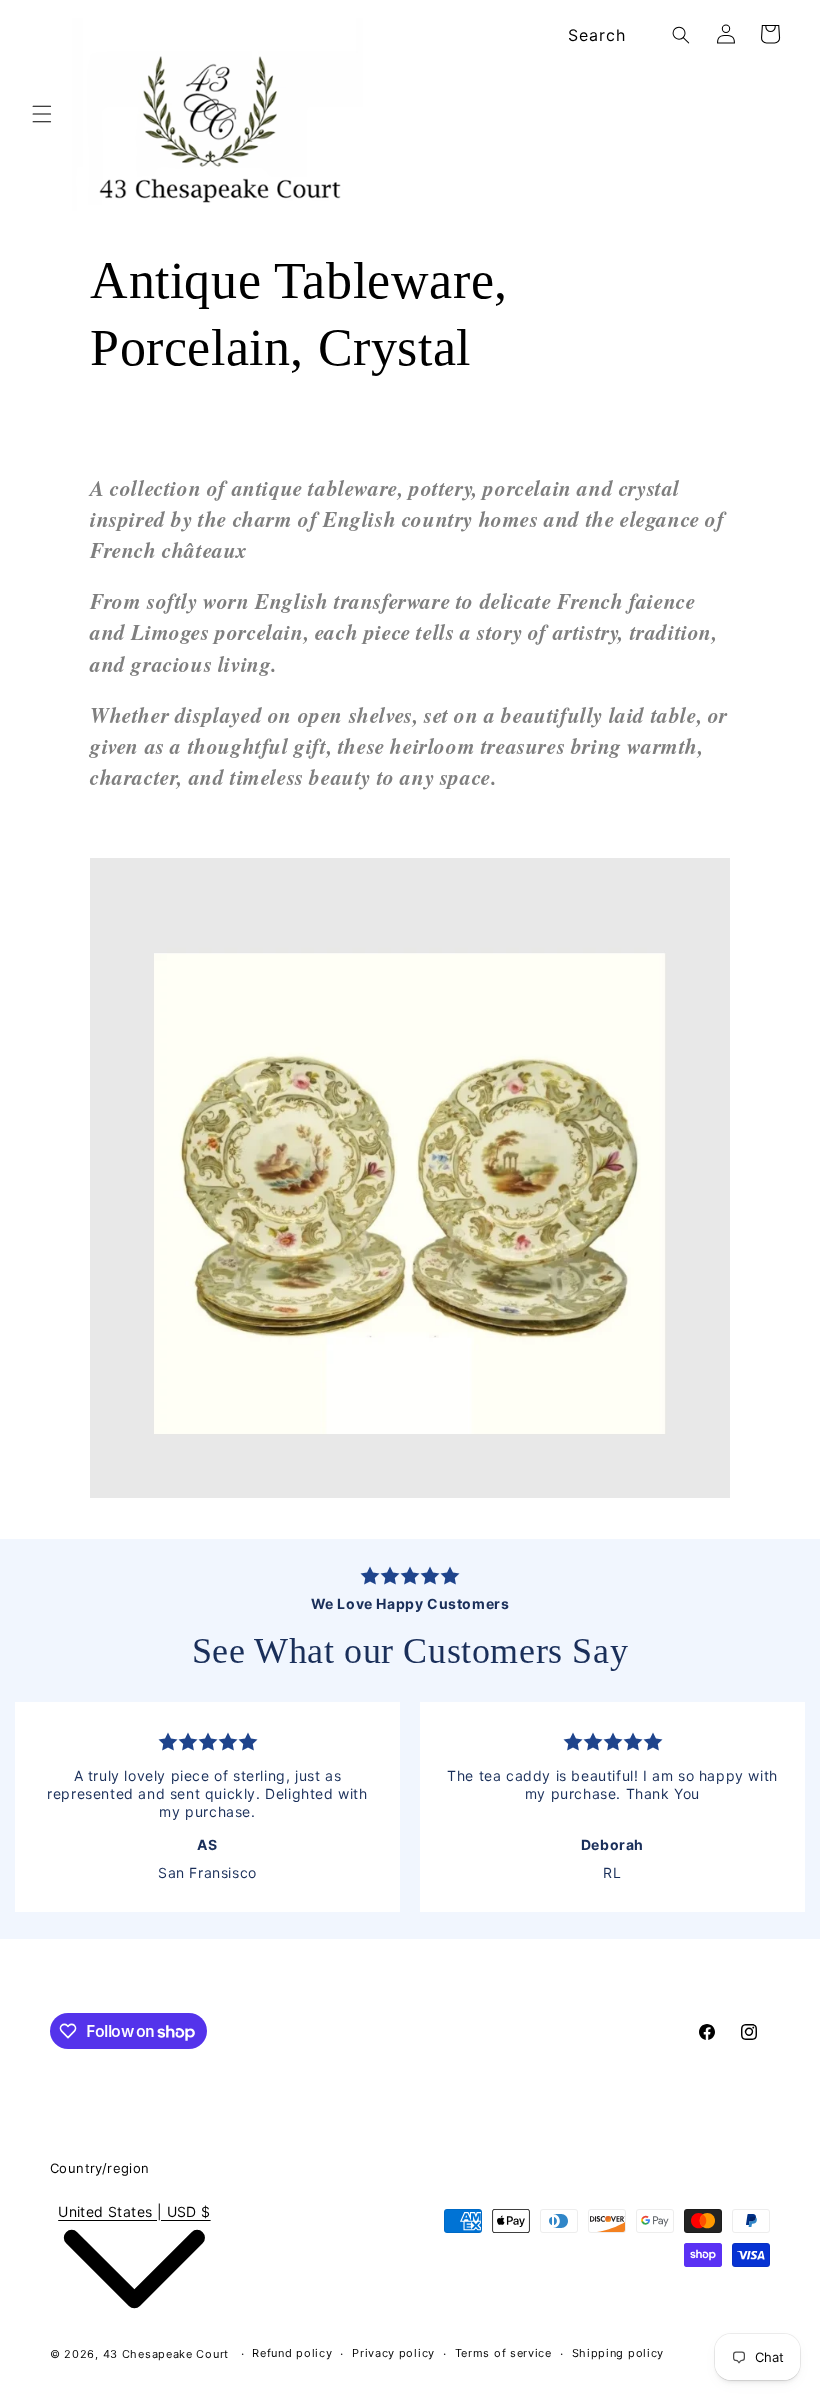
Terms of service (503, 2353)
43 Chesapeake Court (166, 2354)
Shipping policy (618, 2353)
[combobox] (625, 35)
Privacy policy (393, 2353)
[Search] (681, 35)
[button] (42, 114)
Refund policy (292, 2353)
